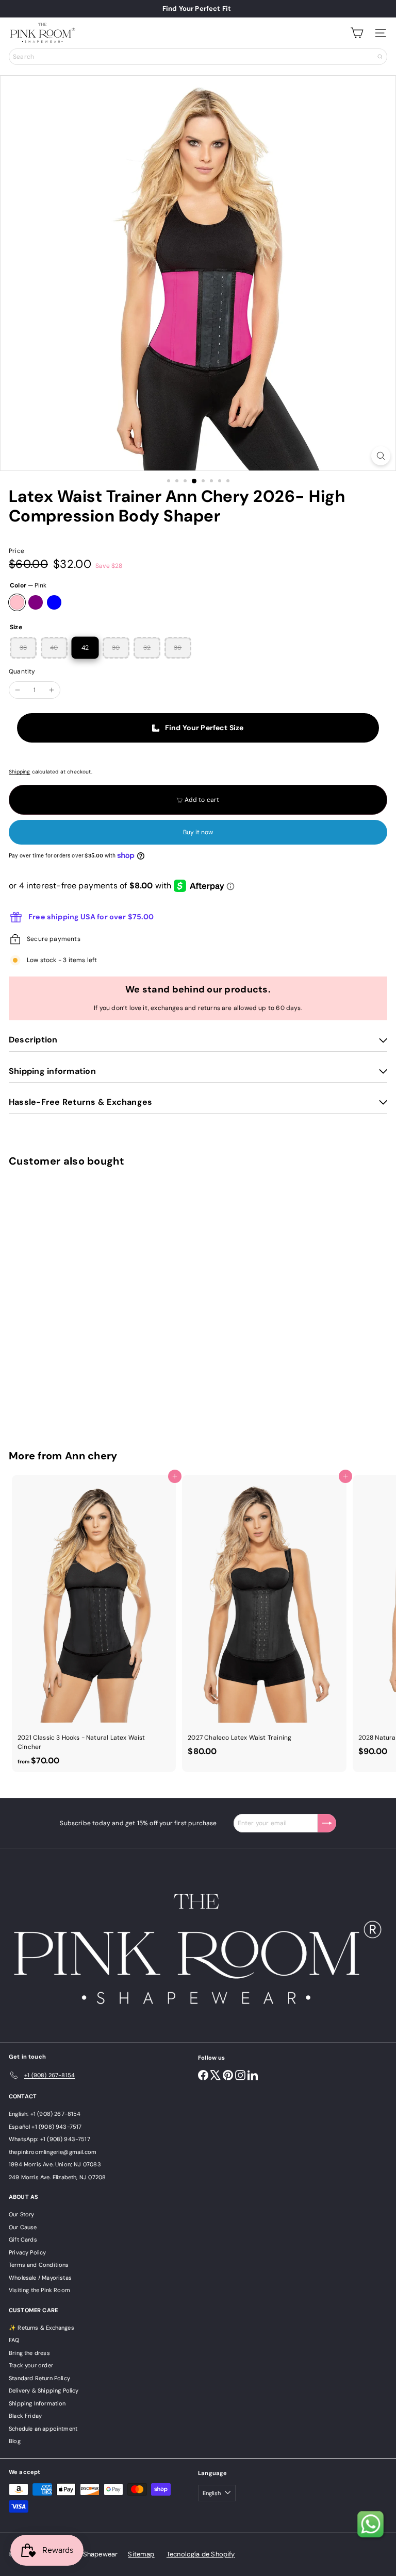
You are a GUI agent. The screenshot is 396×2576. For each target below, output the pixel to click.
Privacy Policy (28, 2252)
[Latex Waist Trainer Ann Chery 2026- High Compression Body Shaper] (73, 1302)
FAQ (14, 2340)
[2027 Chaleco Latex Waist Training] (264, 1619)
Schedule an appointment (43, 2429)
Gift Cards (23, 2240)
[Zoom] (381, 456)
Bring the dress (29, 2353)
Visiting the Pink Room (39, 2290)
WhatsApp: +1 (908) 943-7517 (49, 2139)
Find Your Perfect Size (204, 728)
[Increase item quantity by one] (52, 690)
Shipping (19, 772)
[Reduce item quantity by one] (18, 690)
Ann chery (91, 1456)
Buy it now (198, 832)
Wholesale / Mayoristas (40, 2278)
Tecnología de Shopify (201, 2554)
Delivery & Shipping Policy (44, 2390)
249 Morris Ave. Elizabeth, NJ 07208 (57, 2177)
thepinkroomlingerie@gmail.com (53, 2152)
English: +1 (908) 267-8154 (45, 2114)
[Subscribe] (327, 1823)
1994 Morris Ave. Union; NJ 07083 (55, 2164)
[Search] (380, 57)
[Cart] (357, 33)
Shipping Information (37, 2403)
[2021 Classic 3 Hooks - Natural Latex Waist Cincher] (94, 1623)
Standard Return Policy (39, 2378)
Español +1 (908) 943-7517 (45, 2127)
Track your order (31, 2365)
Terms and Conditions (39, 2265)
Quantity (22, 671)
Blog (15, 2441)
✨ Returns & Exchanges (42, 2328)
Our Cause (23, 2227)
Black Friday (25, 2416)
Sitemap (141, 2554)
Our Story (22, 2214)
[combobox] (198, 57)
